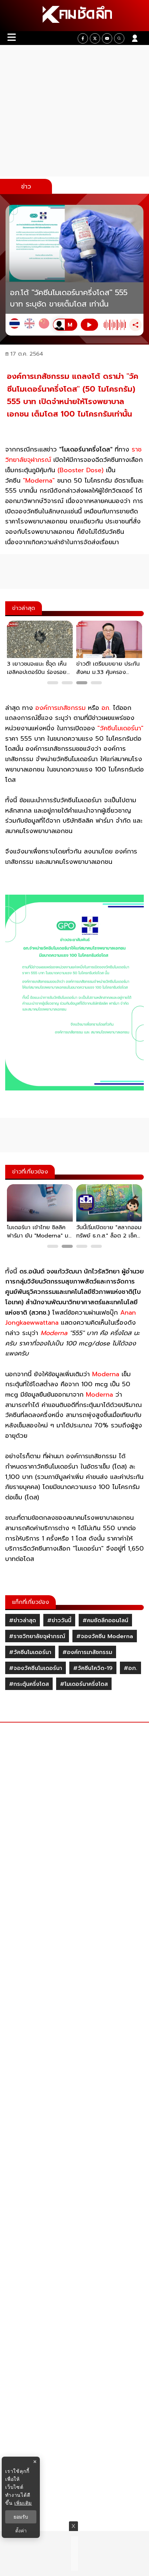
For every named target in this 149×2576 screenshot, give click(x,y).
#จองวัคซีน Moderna (105, 1636)
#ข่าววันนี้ (59, 1620)
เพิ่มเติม (23, 2503)
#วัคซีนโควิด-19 (93, 1668)
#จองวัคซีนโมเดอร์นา (36, 1668)
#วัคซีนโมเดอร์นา (30, 1652)
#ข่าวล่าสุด (23, 1620)
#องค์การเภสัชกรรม (87, 1652)
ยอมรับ (21, 2517)
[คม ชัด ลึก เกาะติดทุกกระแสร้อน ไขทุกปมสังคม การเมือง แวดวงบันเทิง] (74, 16)
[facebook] (83, 38)
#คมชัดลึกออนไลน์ (105, 1620)
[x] (95, 38)
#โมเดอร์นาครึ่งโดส (84, 1684)
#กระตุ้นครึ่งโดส (29, 1684)
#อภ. (130, 1668)
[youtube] (107, 38)
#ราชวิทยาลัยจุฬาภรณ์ (37, 1636)
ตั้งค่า (21, 2531)
